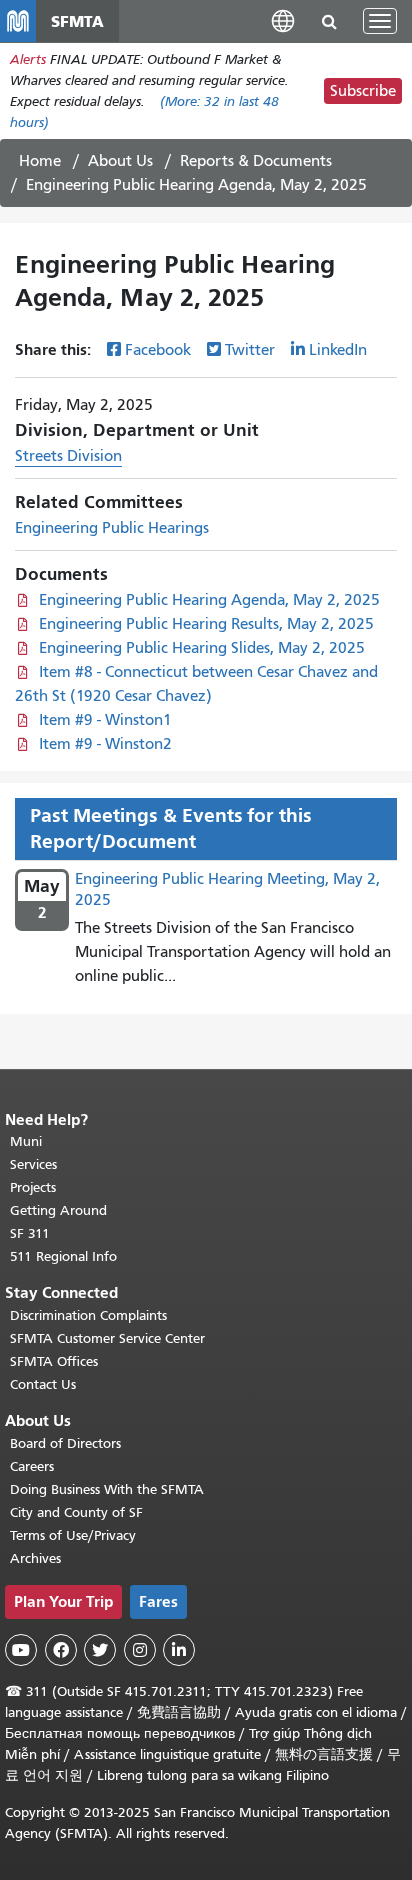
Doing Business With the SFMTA (107, 1489)
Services (33, 1164)
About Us (120, 161)
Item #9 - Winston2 (105, 744)
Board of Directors (65, 1443)
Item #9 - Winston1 (105, 720)
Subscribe (363, 91)
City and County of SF (76, 1512)
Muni (26, 1141)
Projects (33, 1187)
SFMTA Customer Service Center (107, 1338)
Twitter (250, 350)
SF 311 (30, 1233)
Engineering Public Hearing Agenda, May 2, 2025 (209, 600)
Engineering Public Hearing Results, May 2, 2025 (206, 624)
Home (40, 161)
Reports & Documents (256, 161)
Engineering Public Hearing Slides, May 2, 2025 (202, 648)
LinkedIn (338, 350)
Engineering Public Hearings (112, 528)
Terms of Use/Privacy (73, 1535)
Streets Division (68, 456)
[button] (283, 20)
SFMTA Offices (54, 1361)
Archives (35, 1558)
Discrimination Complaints (88, 1315)
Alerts (28, 59)
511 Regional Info (63, 1256)
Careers (32, 1466)
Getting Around (58, 1210)
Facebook (158, 350)
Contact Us (43, 1384)
